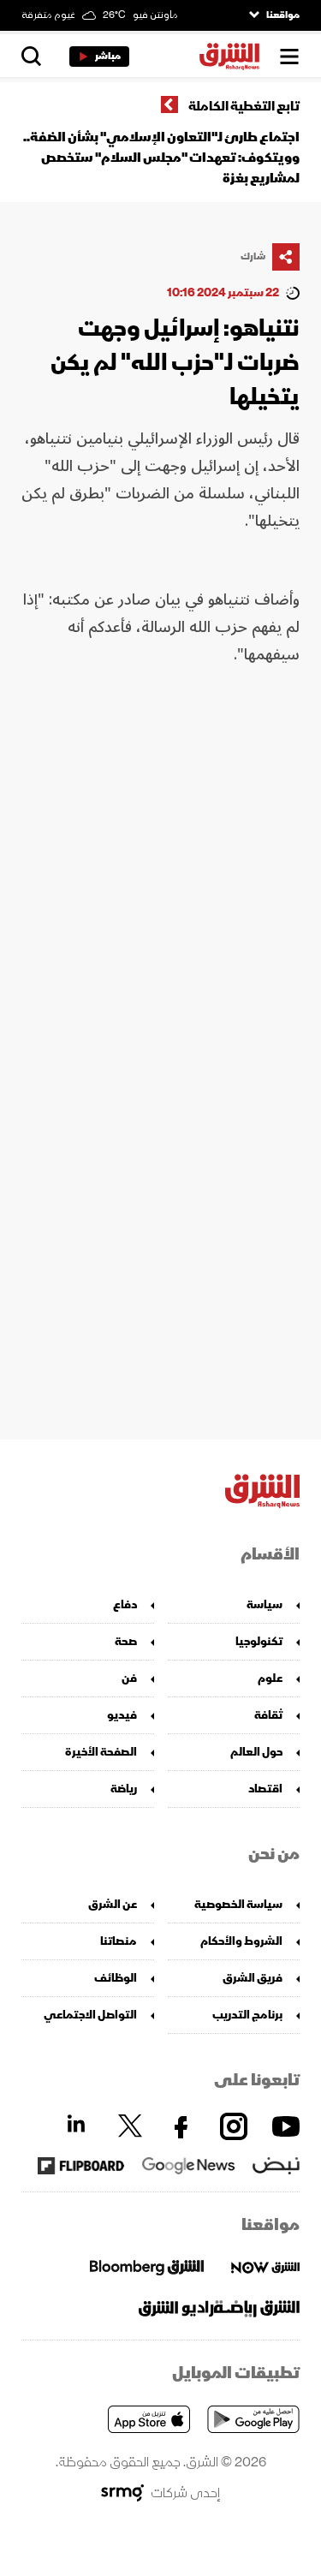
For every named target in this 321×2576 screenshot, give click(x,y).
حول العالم (256, 1752)
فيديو (122, 1715)
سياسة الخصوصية (238, 1904)
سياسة (265, 1604)
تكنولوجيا (259, 1641)
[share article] (286, 257)
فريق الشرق (253, 1978)
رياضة (124, 1789)
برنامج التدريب (247, 2015)
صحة (126, 1641)
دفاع (125, 1604)
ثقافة (268, 1715)
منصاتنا (119, 1941)
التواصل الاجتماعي (90, 2015)
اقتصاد (265, 1789)
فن (129, 1678)
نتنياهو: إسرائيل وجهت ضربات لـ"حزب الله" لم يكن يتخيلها (175, 363)
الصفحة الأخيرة (101, 1752)
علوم (270, 1678)
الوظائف (116, 1978)
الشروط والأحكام (241, 1941)
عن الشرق (113, 1904)
